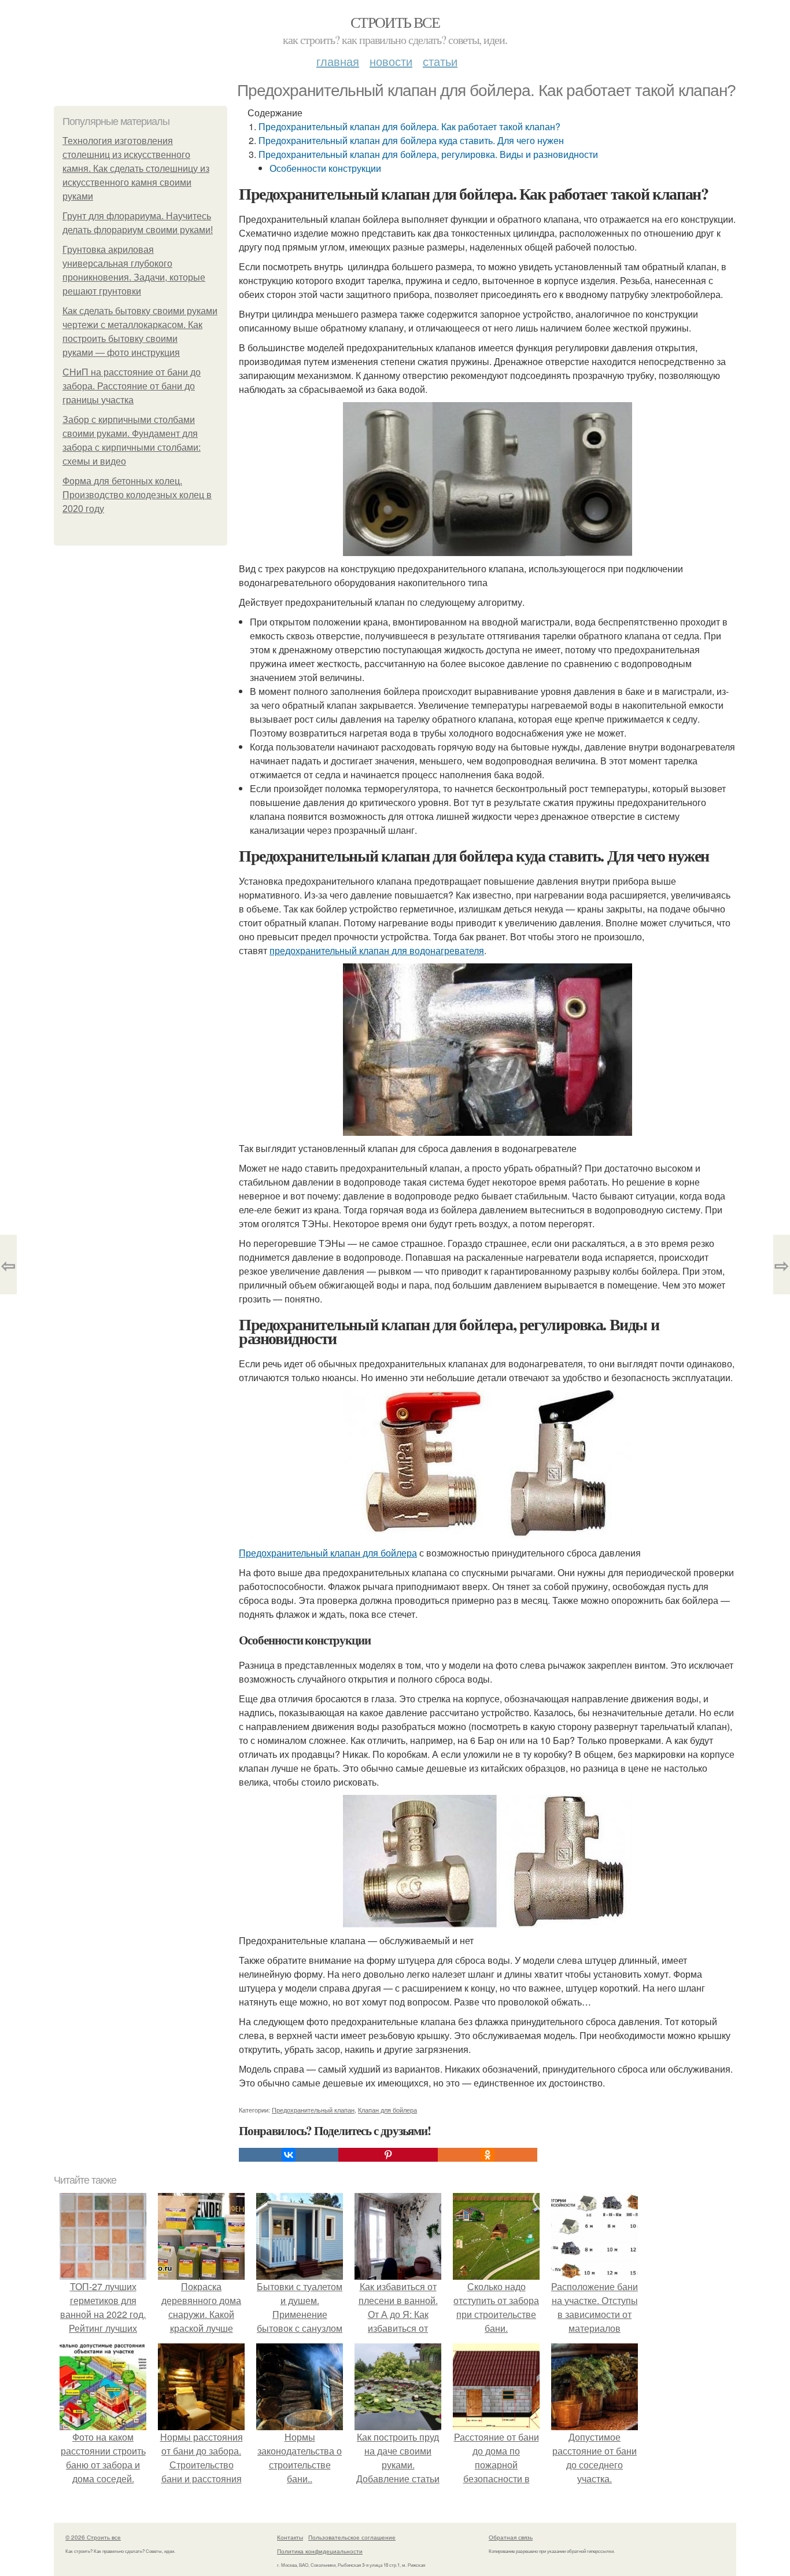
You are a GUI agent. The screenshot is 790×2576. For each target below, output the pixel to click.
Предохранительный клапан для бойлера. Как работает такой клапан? (409, 126)
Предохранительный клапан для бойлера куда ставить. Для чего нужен (411, 140)
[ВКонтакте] (289, 2155)
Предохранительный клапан (313, 2110)
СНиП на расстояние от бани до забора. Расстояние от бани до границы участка (132, 386)
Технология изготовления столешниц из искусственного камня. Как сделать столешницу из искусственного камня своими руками (136, 169)
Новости (391, 61)
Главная (338, 61)
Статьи (440, 61)
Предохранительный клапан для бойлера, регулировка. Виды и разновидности (428, 154)
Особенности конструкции (325, 168)
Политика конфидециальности (320, 2551)
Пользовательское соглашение (352, 2537)
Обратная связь (511, 2537)
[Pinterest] (388, 2155)
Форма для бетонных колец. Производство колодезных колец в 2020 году (137, 495)
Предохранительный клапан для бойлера (328, 1553)
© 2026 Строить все (93, 2537)
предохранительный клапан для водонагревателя (377, 950)
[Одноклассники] (488, 2155)
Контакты (290, 2537)
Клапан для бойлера (387, 2110)
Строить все (395, 22)
